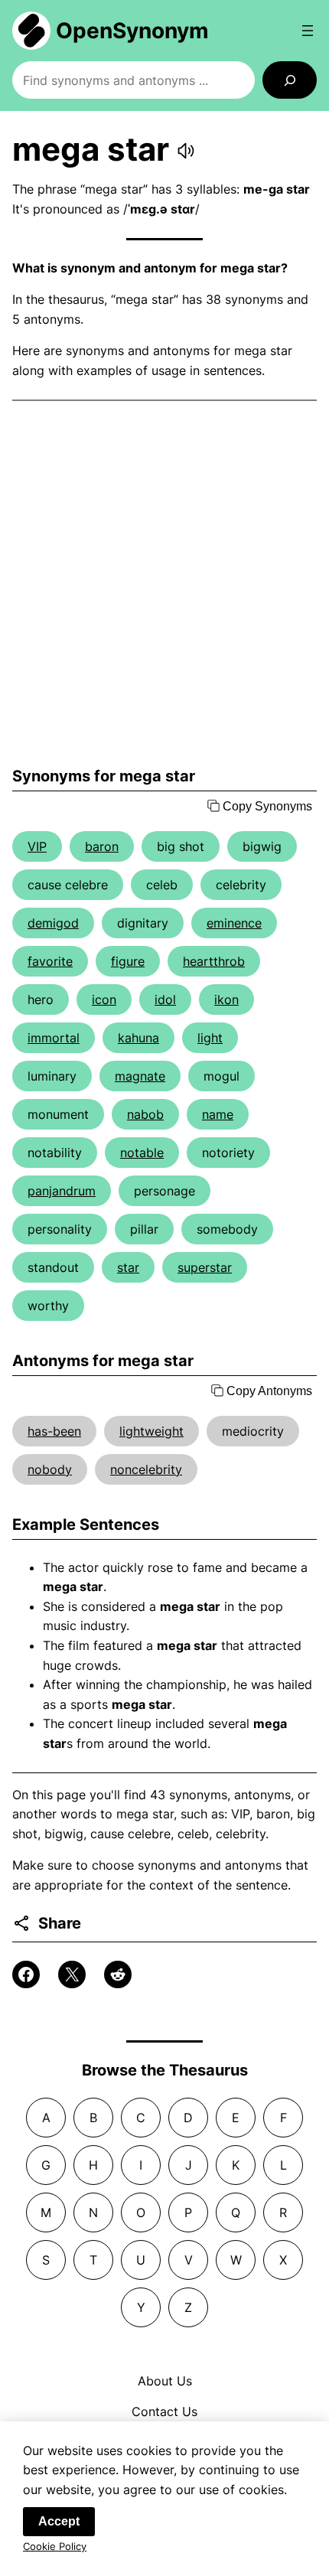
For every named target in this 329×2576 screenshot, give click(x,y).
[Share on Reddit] (118, 1974)
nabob (145, 1114)
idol (165, 999)
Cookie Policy (55, 2546)
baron (102, 846)
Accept (59, 2521)
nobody (50, 1469)
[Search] (290, 80)
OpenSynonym (132, 31)
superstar (205, 1267)
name (218, 1114)
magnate (140, 1076)
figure (128, 961)
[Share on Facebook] (26, 1974)
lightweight (151, 1431)
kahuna (138, 1038)
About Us (165, 2381)
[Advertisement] (164, 584)
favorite (50, 961)
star (128, 1267)
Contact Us (164, 2411)
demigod (53, 923)
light (210, 1038)
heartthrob (214, 961)
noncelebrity (146, 1469)
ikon (226, 999)
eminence (234, 923)
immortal (54, 1038)
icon (104, 999)
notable (142, 1153)
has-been (54, 1431)
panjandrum (62, 1191)
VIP (37, 846)
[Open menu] (308, 31)
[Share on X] (72, 1974)
